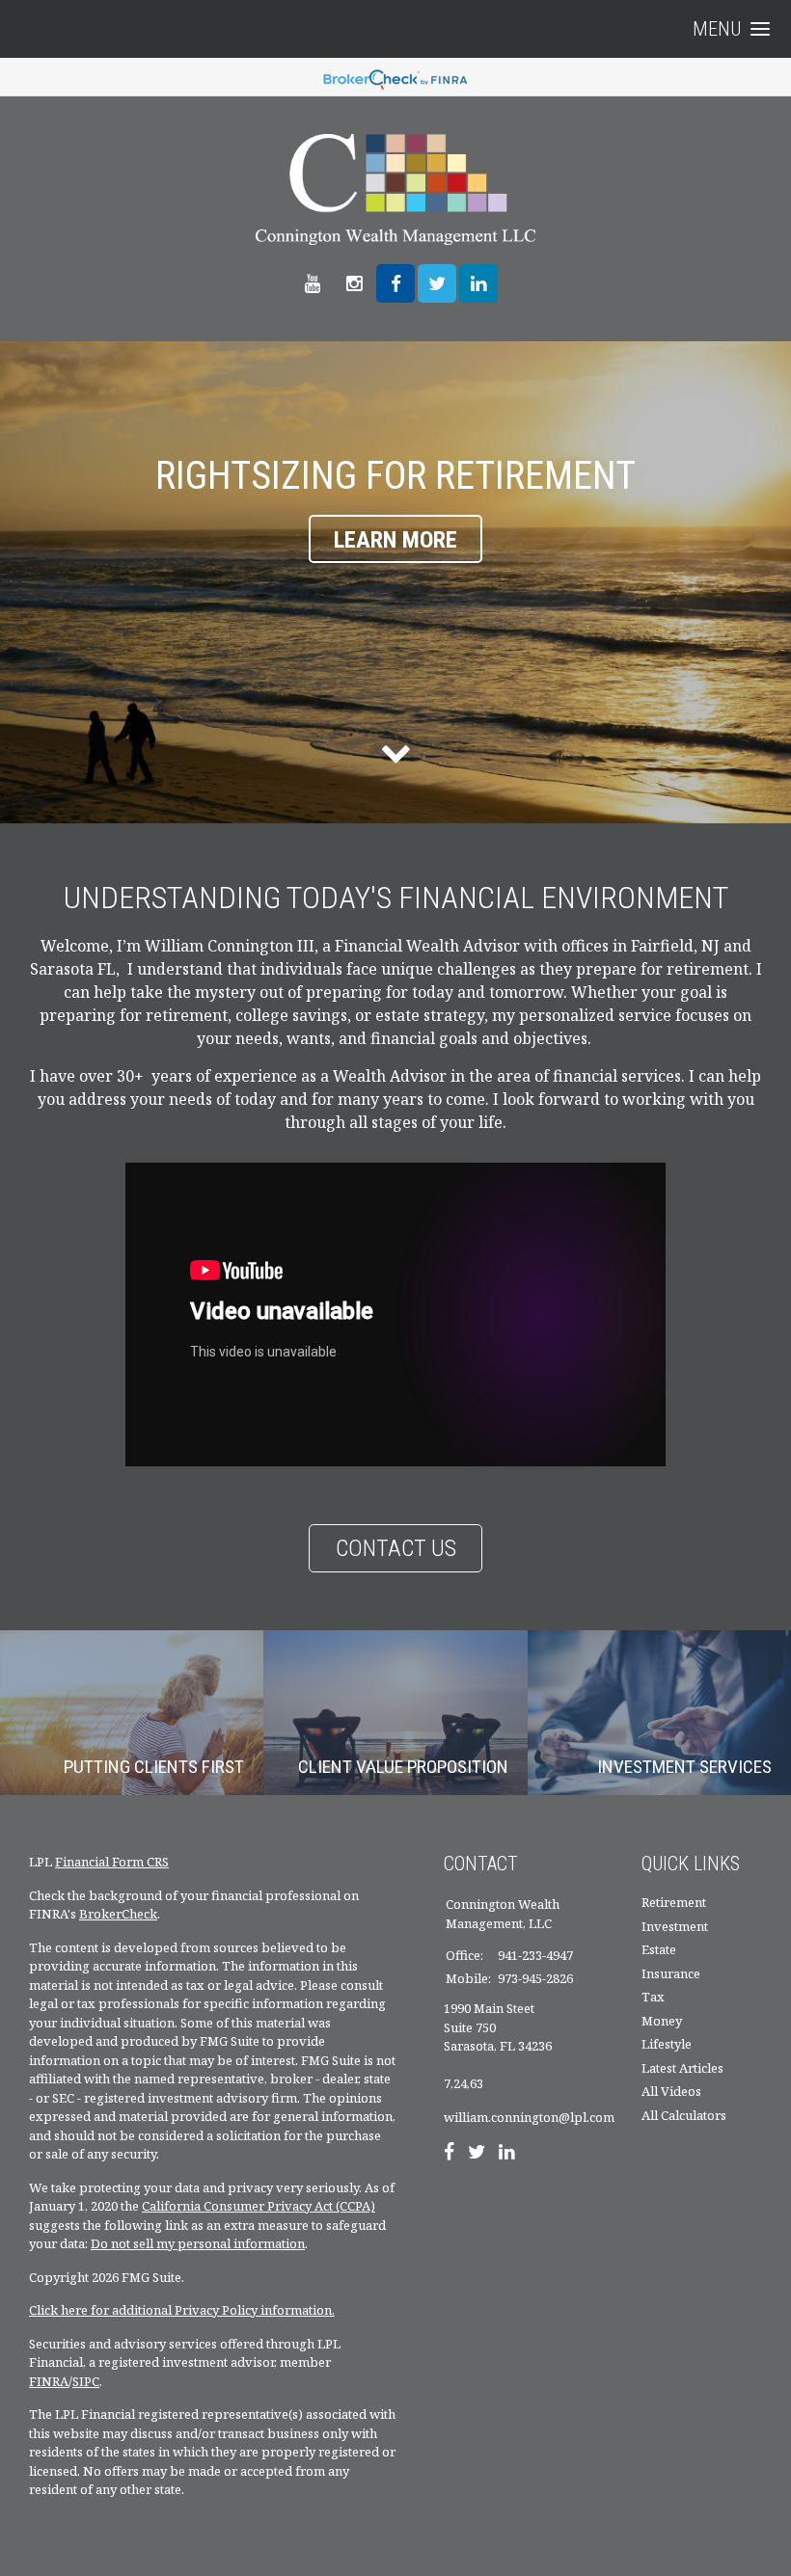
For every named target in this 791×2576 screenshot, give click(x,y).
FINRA (49, 2381)
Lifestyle (667, 2044)
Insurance (671, 1973)
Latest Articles (682, 2068)
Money (662, 2021)
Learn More (395, 540)
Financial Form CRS (112, 1862)
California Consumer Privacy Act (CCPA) (259, 2206)
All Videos (671, 2091)
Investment (675, 1926)
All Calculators (684, 2115)
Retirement (674, 1902)
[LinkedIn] (507, 2154)
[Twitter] (477, 2154)
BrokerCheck (118, 1914)
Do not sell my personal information (198, 2243)
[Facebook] (449, 2154)
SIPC (86, 2381)
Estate (659, 1949)
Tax (653, 1997)
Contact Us (396, 1548)
